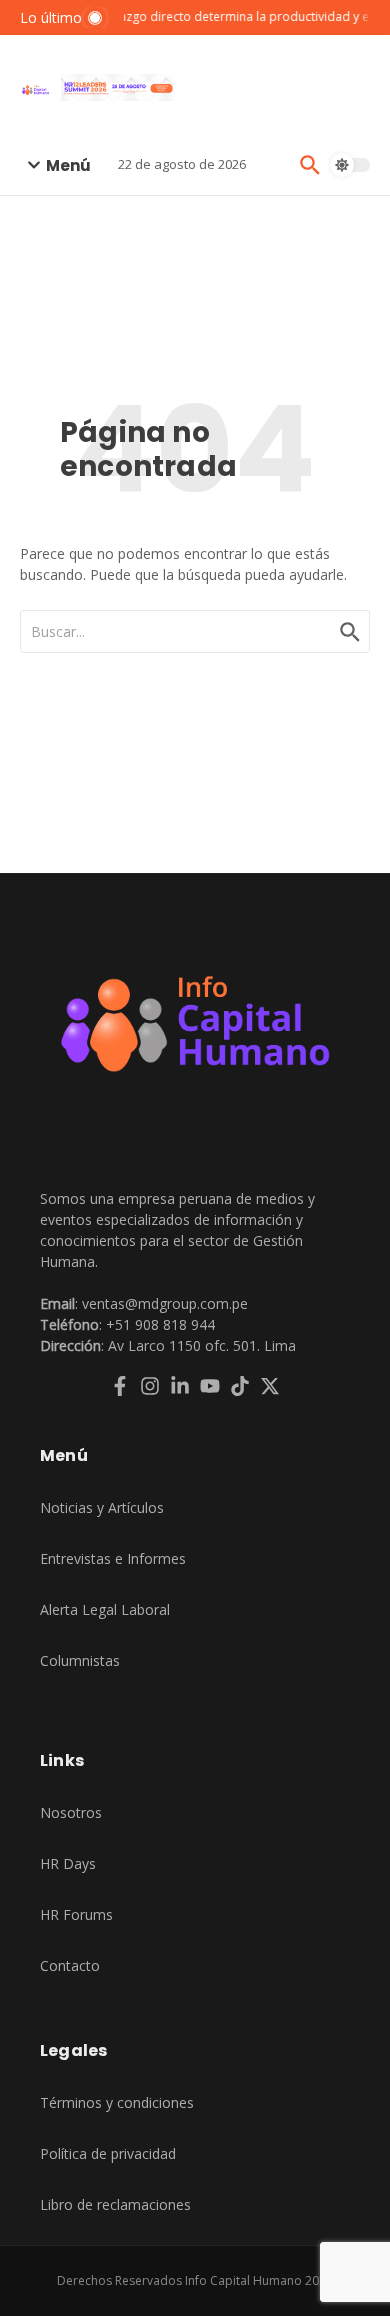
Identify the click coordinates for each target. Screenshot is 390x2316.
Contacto (70, 1965)
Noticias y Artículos (102, 1507)
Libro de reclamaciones (115, 2204)
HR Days (68, 1863)
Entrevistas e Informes (113, 1558)
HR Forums (76, 1914)
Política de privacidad (108, 2153)
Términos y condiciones (117, 2102)
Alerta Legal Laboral (105, 1609)
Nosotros (71, 1812)
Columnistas (80, 1660)
